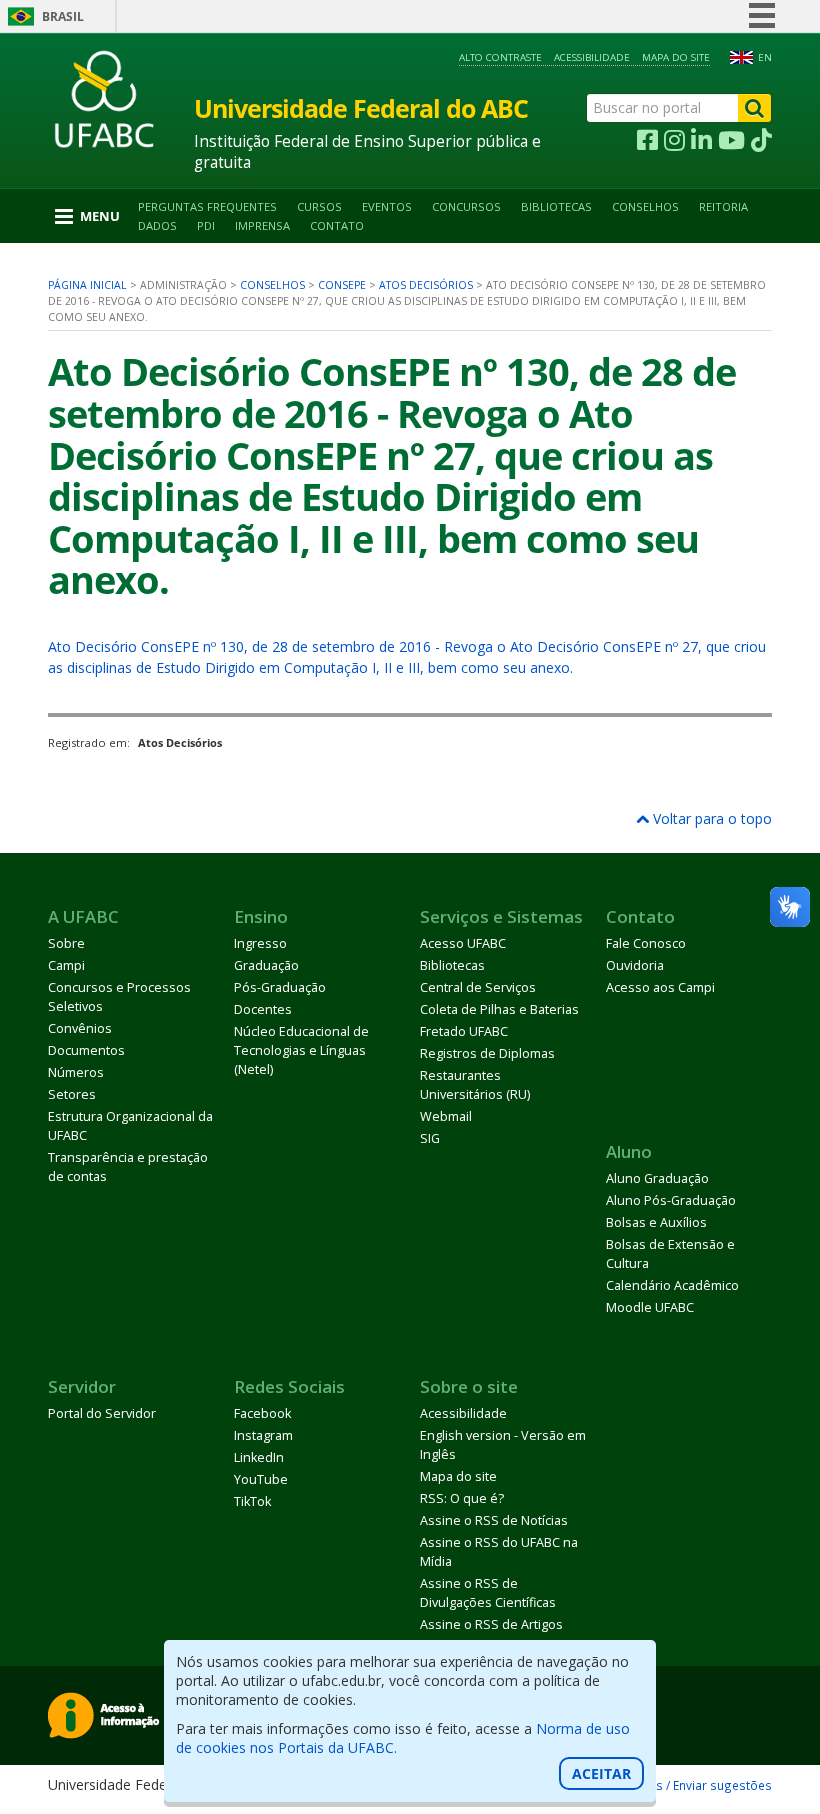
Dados (157, 225)
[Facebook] (647, 141)
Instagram (263, 1435)
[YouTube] (731, 141)
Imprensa (262, 225)
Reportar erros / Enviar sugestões (674, 1785)
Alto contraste (500, 57)
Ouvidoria (635, 965)
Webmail (446, 1116)
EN (765, 57)
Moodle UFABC (650, 1307)
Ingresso (260, 943)
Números (76, 1072)
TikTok (252, 1501)
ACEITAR (601, 1773)
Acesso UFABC (463, 943)
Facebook (262, 1413)
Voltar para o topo (710, 818)
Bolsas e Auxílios (656, 1222)
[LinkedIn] (701, 141)
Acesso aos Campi (660, 987)
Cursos (319, 206)
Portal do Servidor (102, 1413)
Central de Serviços (478, 987)
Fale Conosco (646, 943)
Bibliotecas (556, 206)
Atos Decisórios (426, 285)
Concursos (466, 206)
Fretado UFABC (464, 1031)
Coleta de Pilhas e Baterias (499, 1009)
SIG (430, 1138)
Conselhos (645, 206)
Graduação (266, 965)
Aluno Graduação (657, 1178)
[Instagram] (674, 141)
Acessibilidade (592, 57)
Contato (337, 225)
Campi (66, 965)
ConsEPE (342, 285)
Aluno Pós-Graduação (671, 1200)
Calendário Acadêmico (672, 1285)
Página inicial (87, 285)
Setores (72, 1094)
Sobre (66, 943)
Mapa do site (676, 57)
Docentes (263, 1009)
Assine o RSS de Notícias (494, 1520)
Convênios (80, 1028)
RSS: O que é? (462, 1498)
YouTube (261, 1479)
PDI (206, 225)
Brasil (63, 16)
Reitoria (723, 206)
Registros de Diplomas (487, 1053)
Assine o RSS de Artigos (491, 1624)
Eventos (387, 206)
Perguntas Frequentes (207, 206)
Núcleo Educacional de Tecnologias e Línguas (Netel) (301, 1050)
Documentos (86, 1050)
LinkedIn (259, 1457)
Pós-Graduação (280, 987)
